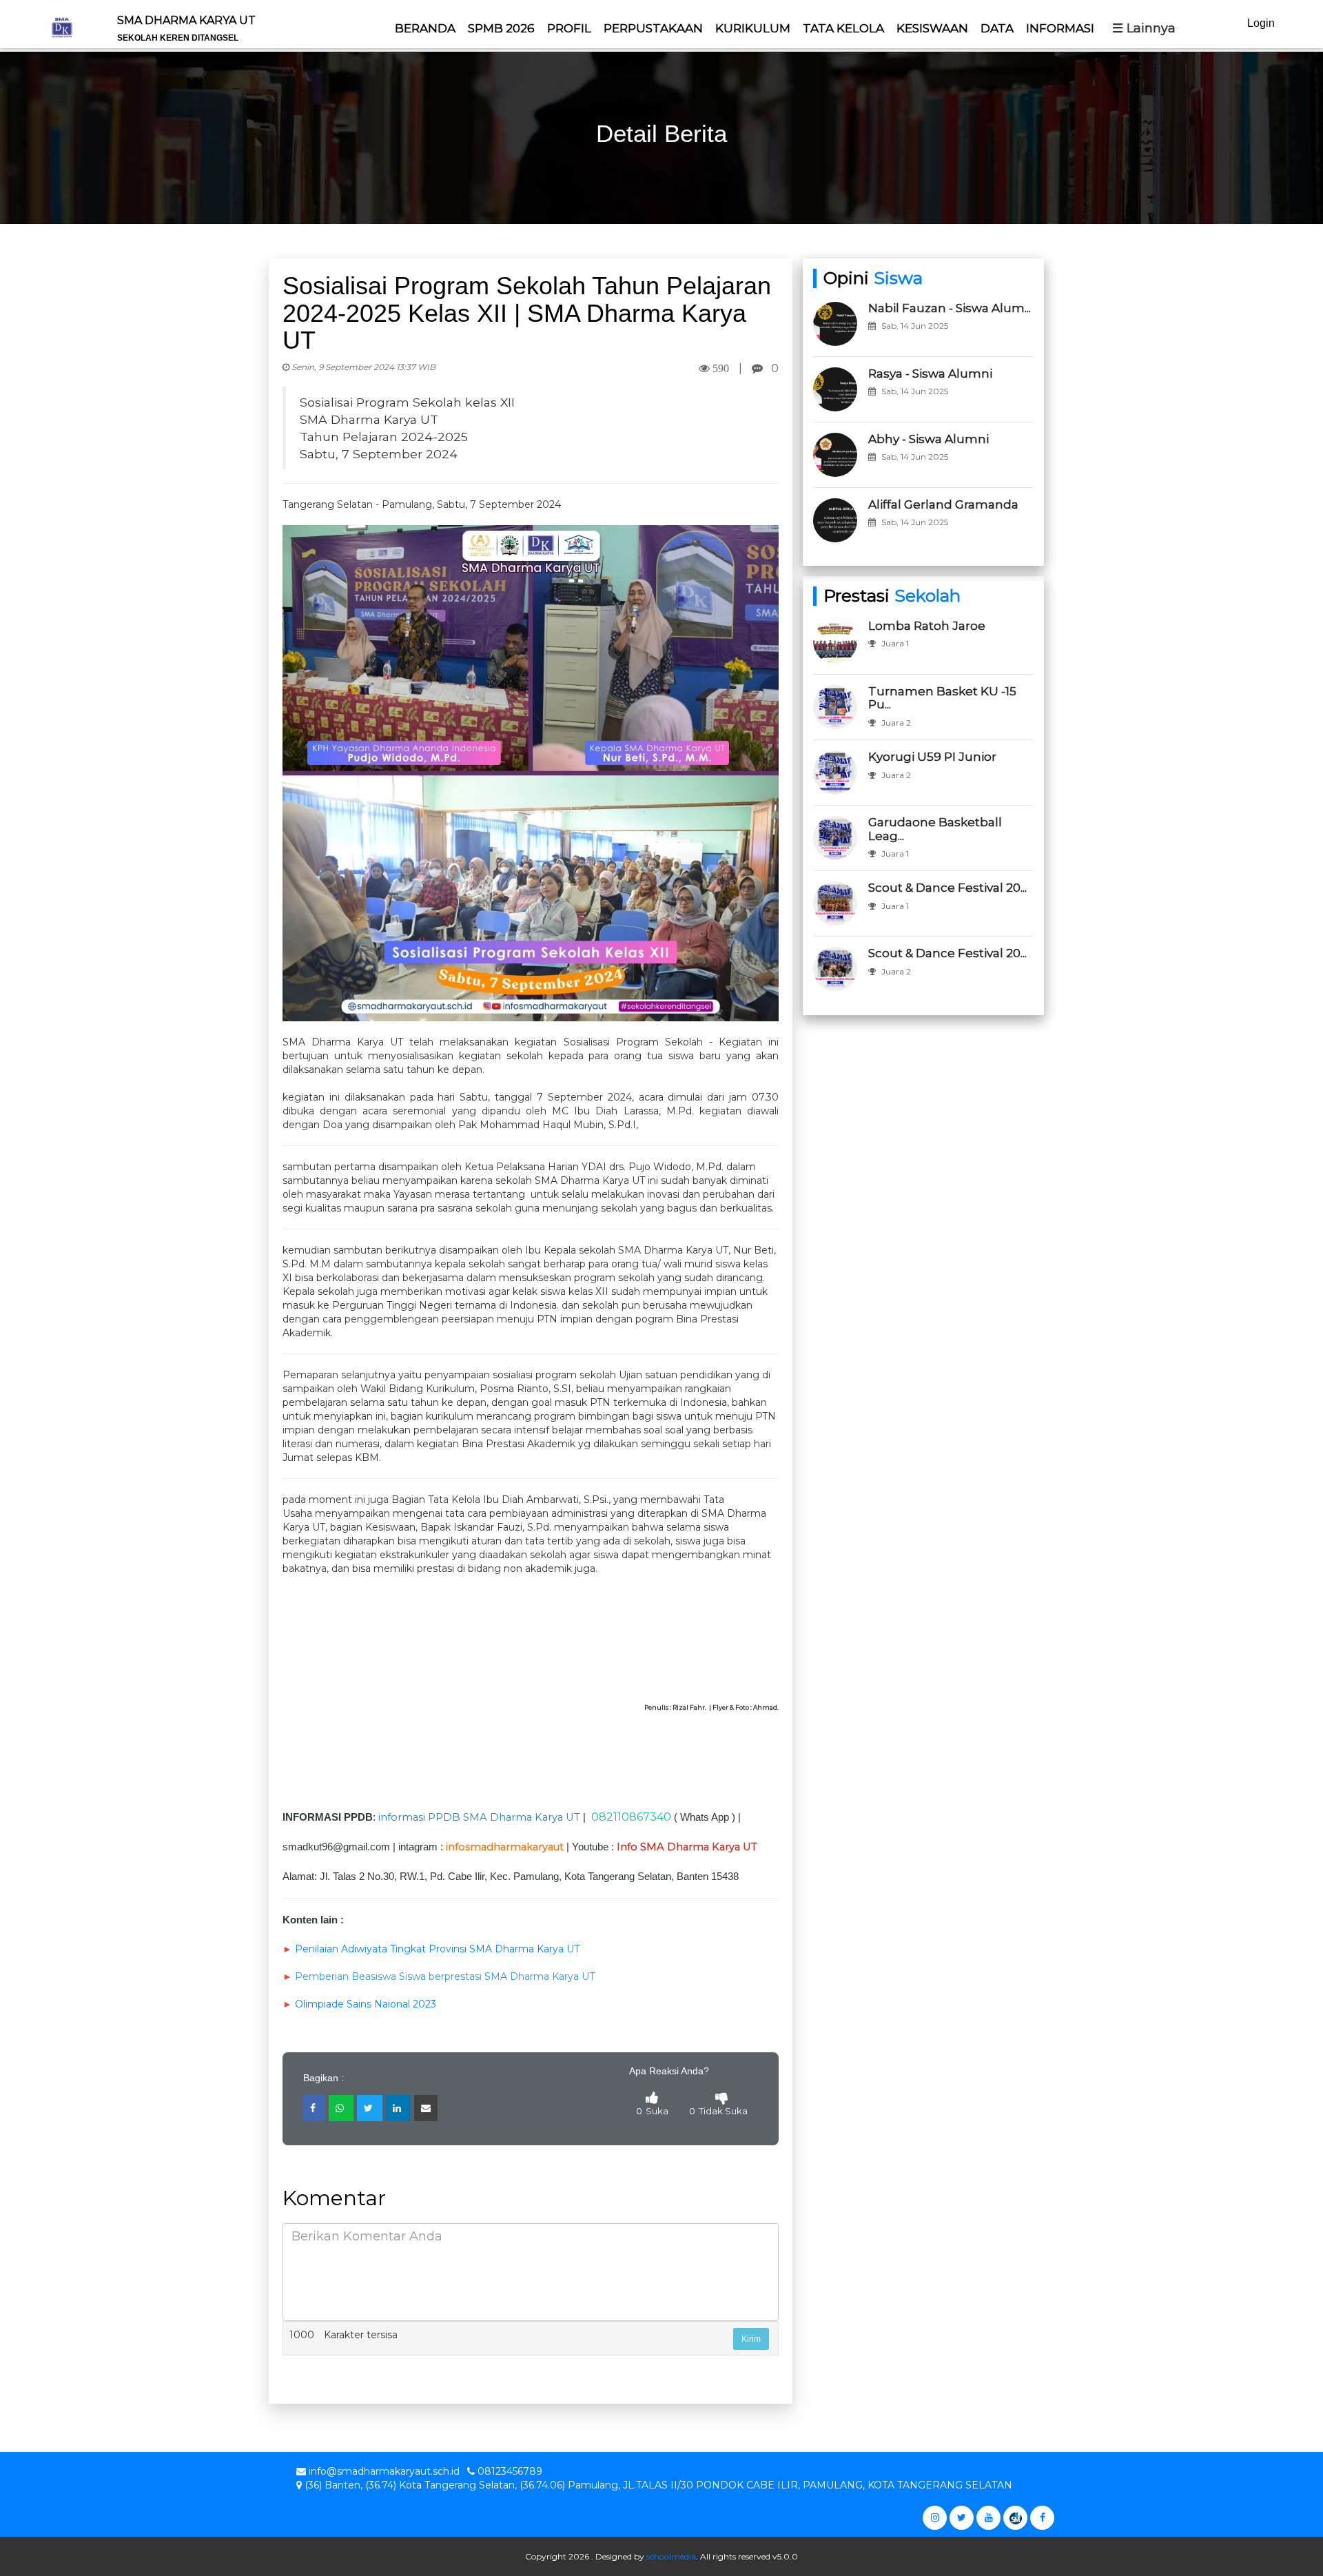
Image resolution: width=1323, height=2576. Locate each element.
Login (1261, 23)
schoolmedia (671, 2556)
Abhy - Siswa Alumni (929, 439)
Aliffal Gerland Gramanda (943, 504)
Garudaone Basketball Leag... (935, 829)
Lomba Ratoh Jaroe (927, 626)
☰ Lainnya (1144, 28)
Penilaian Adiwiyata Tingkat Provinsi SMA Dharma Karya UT (437, 1949)
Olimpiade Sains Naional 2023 (366, 2004)
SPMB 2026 (501, 28)
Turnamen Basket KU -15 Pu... (942, 698)
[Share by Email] (426, 2108)
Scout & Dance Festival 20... (947, 888)
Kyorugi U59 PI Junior (932, 757)
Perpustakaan (653, 28)
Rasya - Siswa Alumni (930, 374)
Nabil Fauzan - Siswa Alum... (950, 308)
